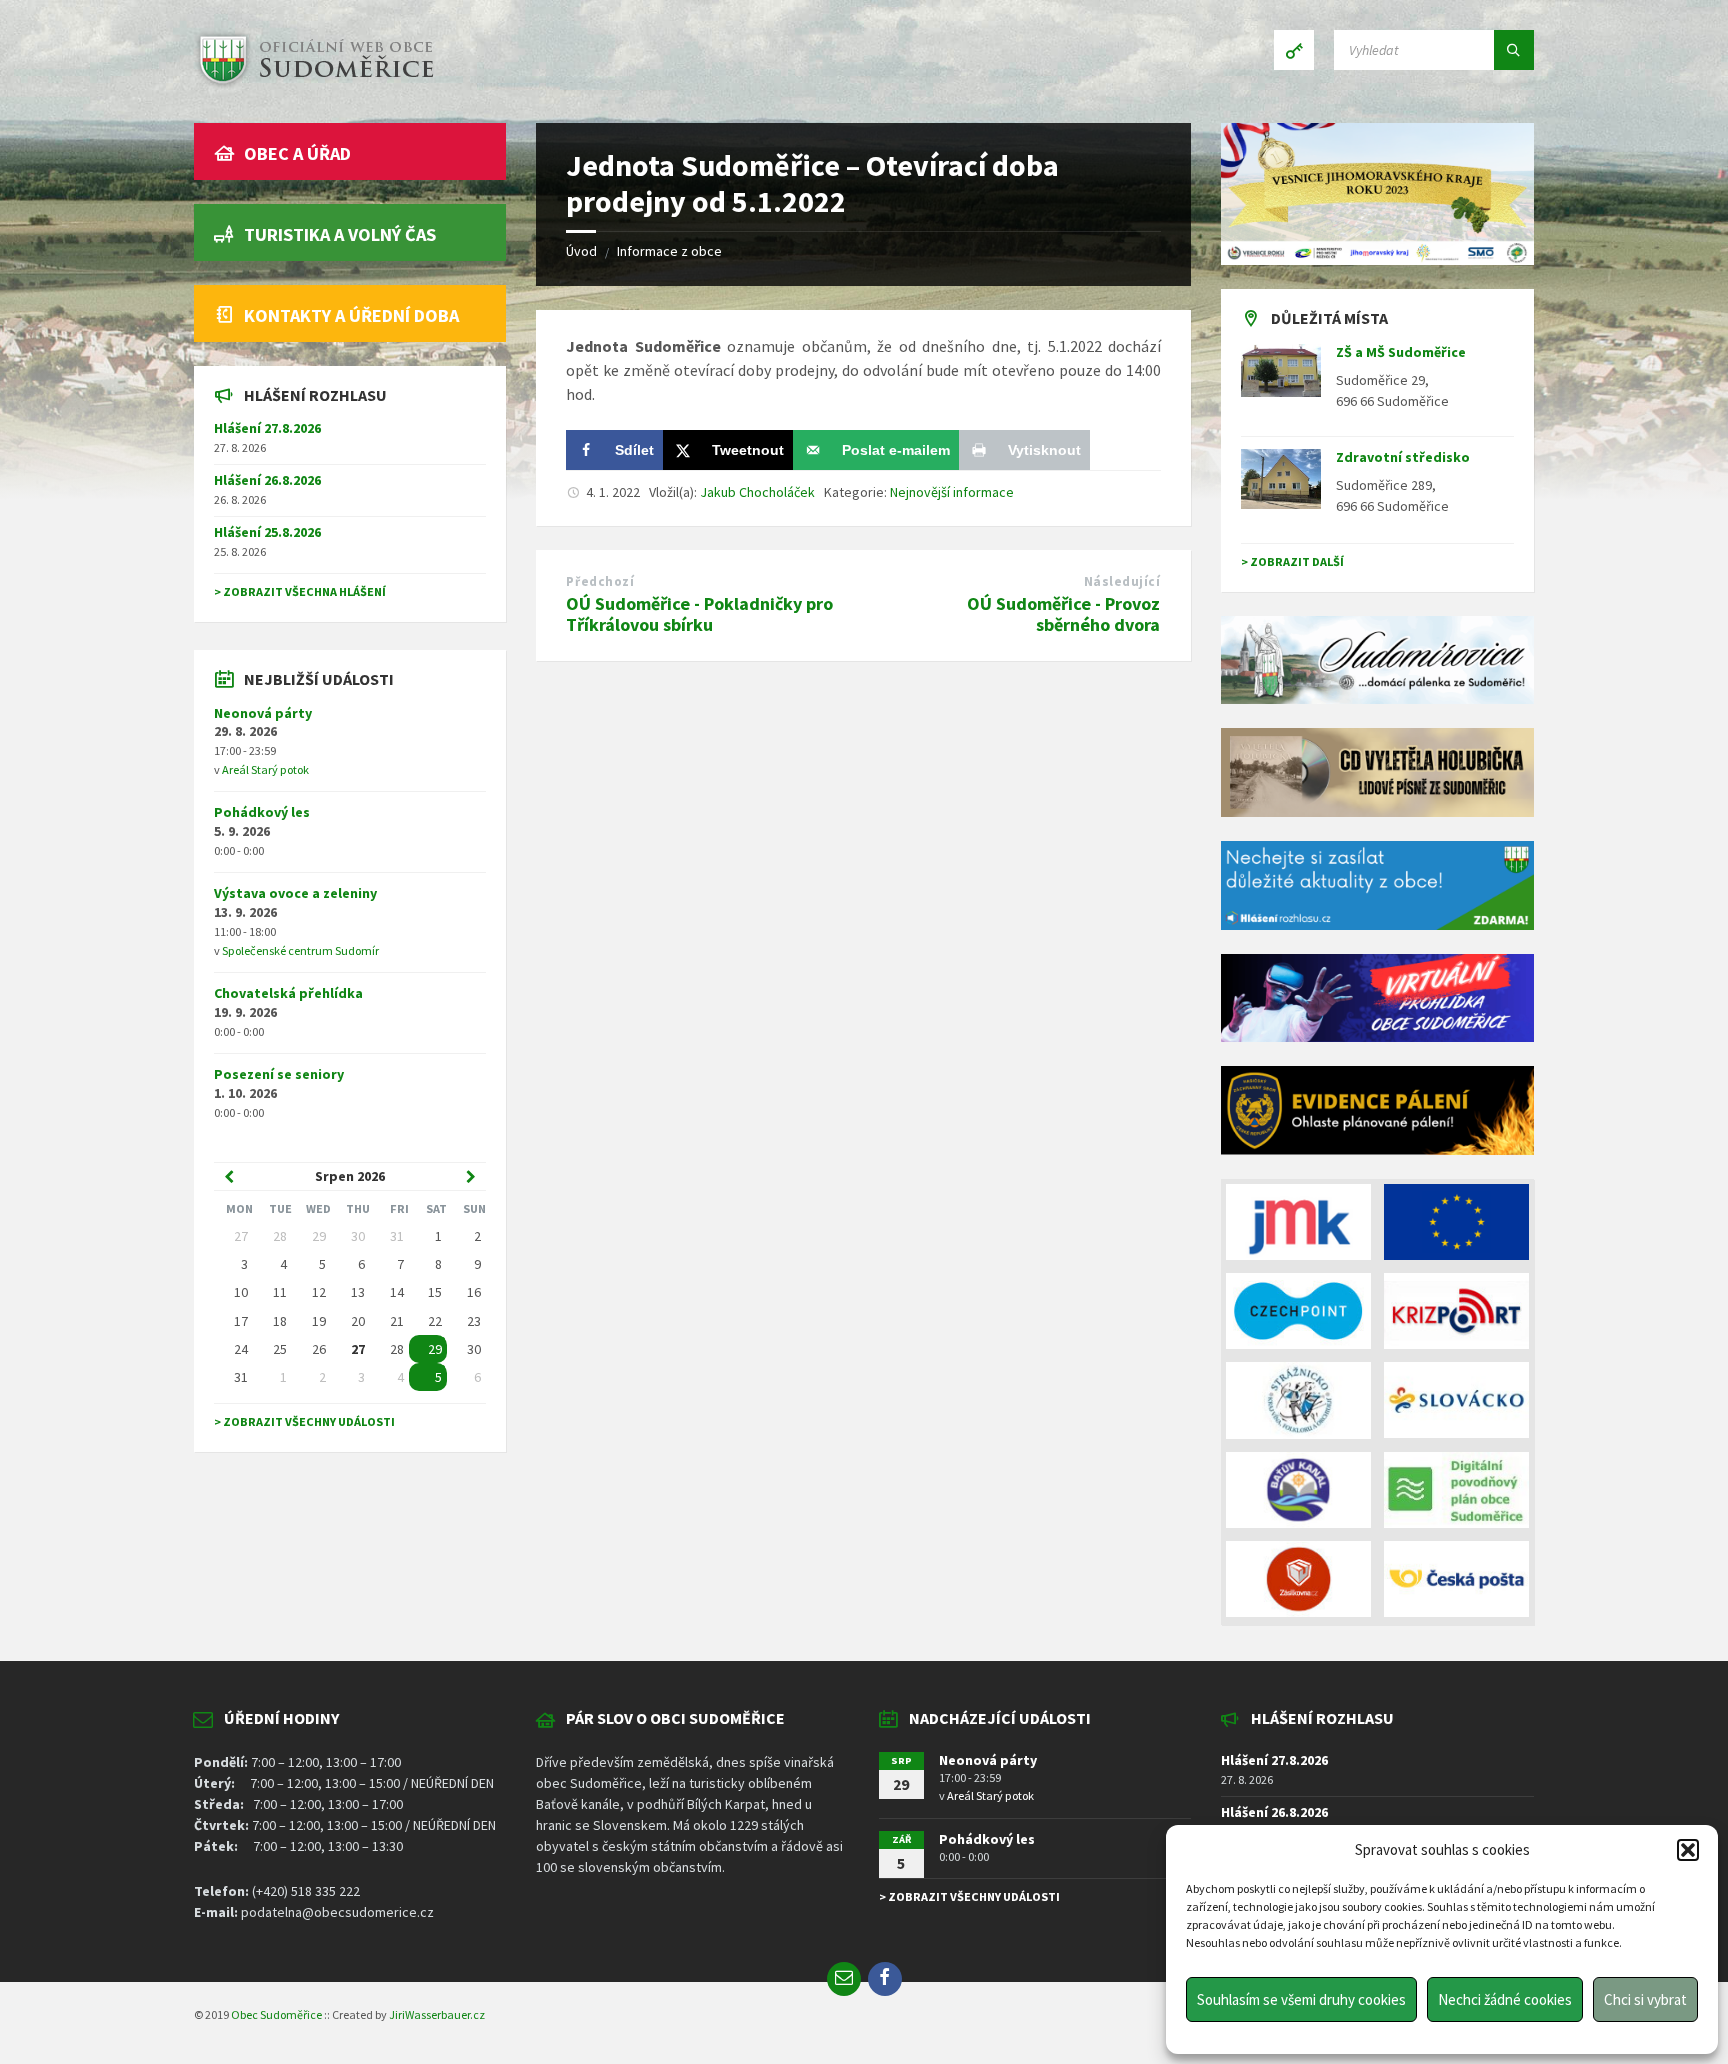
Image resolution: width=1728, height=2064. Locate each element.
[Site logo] (314, 84)
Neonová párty (263, 713)
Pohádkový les (262, 812)
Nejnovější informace (952, 492)
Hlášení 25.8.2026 (267, 532)
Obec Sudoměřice (276, 2014)
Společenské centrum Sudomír (300, 950)
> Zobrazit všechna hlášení (300, 591)
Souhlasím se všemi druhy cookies (1301, 1999)
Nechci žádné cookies (1505, 1999)
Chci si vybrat (1645, 1999)
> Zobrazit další (1292, 561)
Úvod (581, 251)
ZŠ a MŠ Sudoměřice (1401, 352)
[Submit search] (1514, 50)
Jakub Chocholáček (757, 492)
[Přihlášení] (1294, 50)
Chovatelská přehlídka (288, 993)
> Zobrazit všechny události (304, 1421)
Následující (1122, 581)
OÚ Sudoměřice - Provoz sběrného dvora (1063, 614)
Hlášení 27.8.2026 (267, 428)
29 (435, 1349)
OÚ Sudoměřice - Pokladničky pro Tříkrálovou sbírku (699, 614)
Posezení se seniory (279, 1074)
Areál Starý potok (265, 769)
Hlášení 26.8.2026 (267, 480)
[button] (1688, 1850)
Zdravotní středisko (1403, 457)
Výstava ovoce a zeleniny (295, 893)
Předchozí (600, 581)
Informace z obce (669, 251)
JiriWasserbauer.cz (437, 2014)
